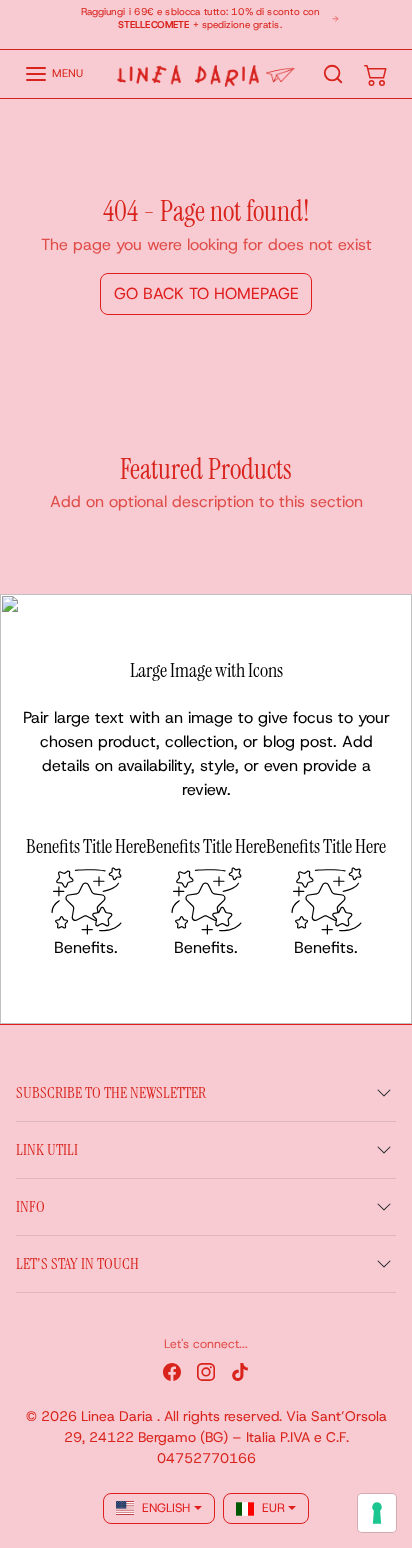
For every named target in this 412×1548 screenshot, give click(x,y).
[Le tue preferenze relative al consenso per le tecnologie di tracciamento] (377, 1513)
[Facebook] (172, 1371)
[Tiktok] (240, 1371)
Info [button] (30, 1206)
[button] (53, 74)
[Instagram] (206, 1371)
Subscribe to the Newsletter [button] (111, 1092)
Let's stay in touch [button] (77, 1263)
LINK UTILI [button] (47, 1149)
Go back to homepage (206, 293)
